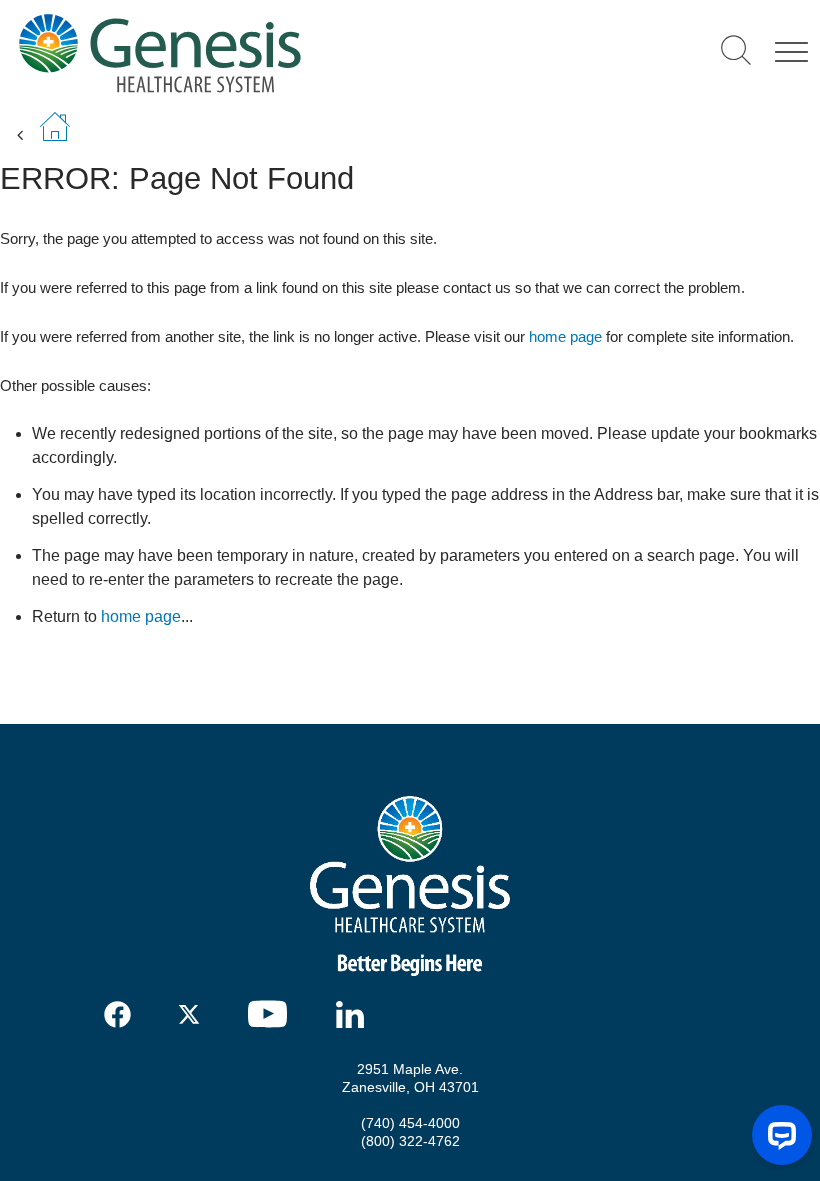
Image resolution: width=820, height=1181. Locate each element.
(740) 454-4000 (410, 1123)
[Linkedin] (355, 1014)
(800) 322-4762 (410, 1141)
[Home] (241, 52)
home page (565, 336)
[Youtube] (274, 1014)
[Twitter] (192, 1014)
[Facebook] (118, 1014)
